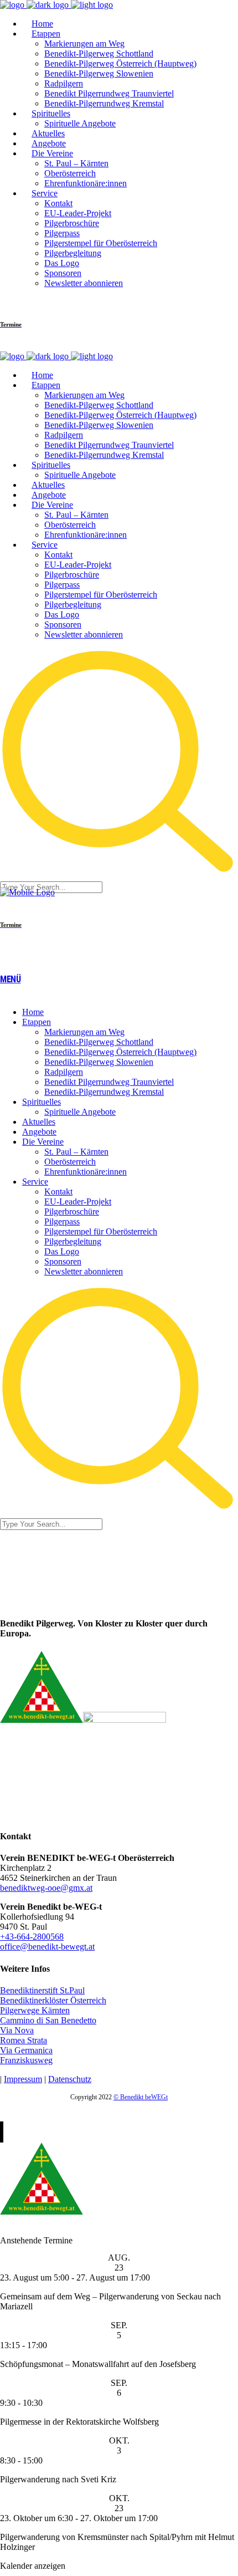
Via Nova (17, 2030)
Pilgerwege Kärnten (35, 2010)
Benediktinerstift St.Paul (42, 1990)
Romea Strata (24, 2040)
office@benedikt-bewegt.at (47, 1947)
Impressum (23, 2079)
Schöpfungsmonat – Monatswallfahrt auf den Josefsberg (98, 2364)
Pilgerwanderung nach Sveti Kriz (58, 2479)
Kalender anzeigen (33, 2566)
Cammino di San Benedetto (48, 2020)
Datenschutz (70, 2079)
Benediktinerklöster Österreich (53, 2000)
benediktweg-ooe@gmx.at (46, 1888)
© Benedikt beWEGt (141, 2097)
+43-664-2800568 (32, 1937)
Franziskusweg (26, 2060)
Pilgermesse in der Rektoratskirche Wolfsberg (79, 2422)
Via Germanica (26, 2050)
